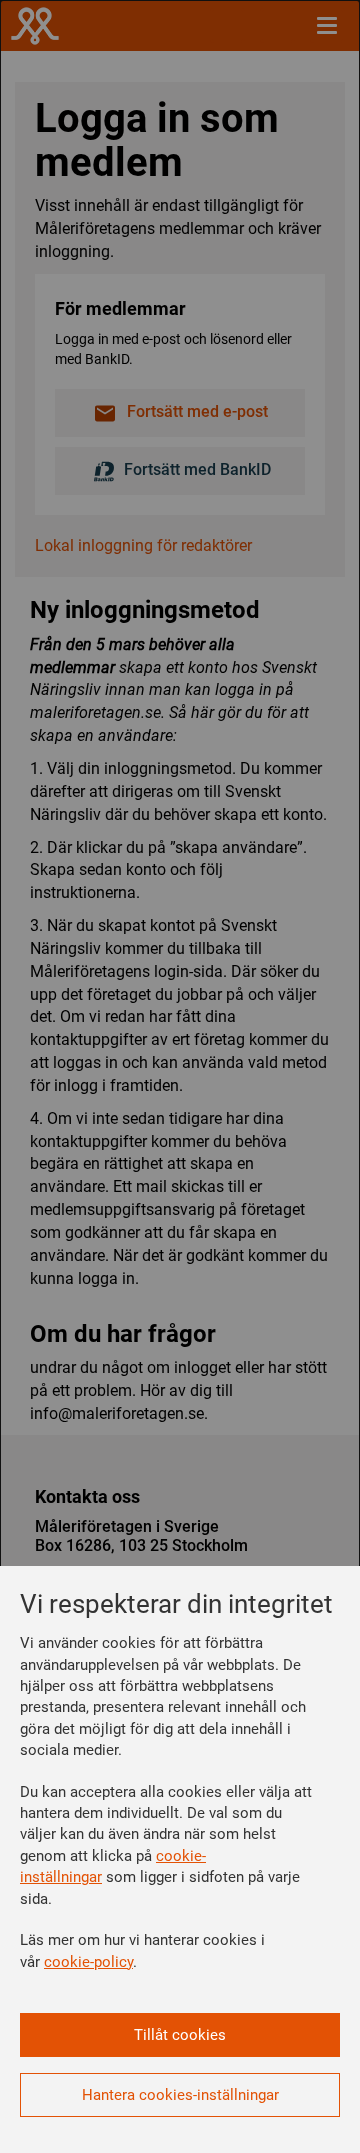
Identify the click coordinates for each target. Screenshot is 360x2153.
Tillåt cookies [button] (180, 2035)
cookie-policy (88, 1962)
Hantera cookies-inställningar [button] (180, 2095)
